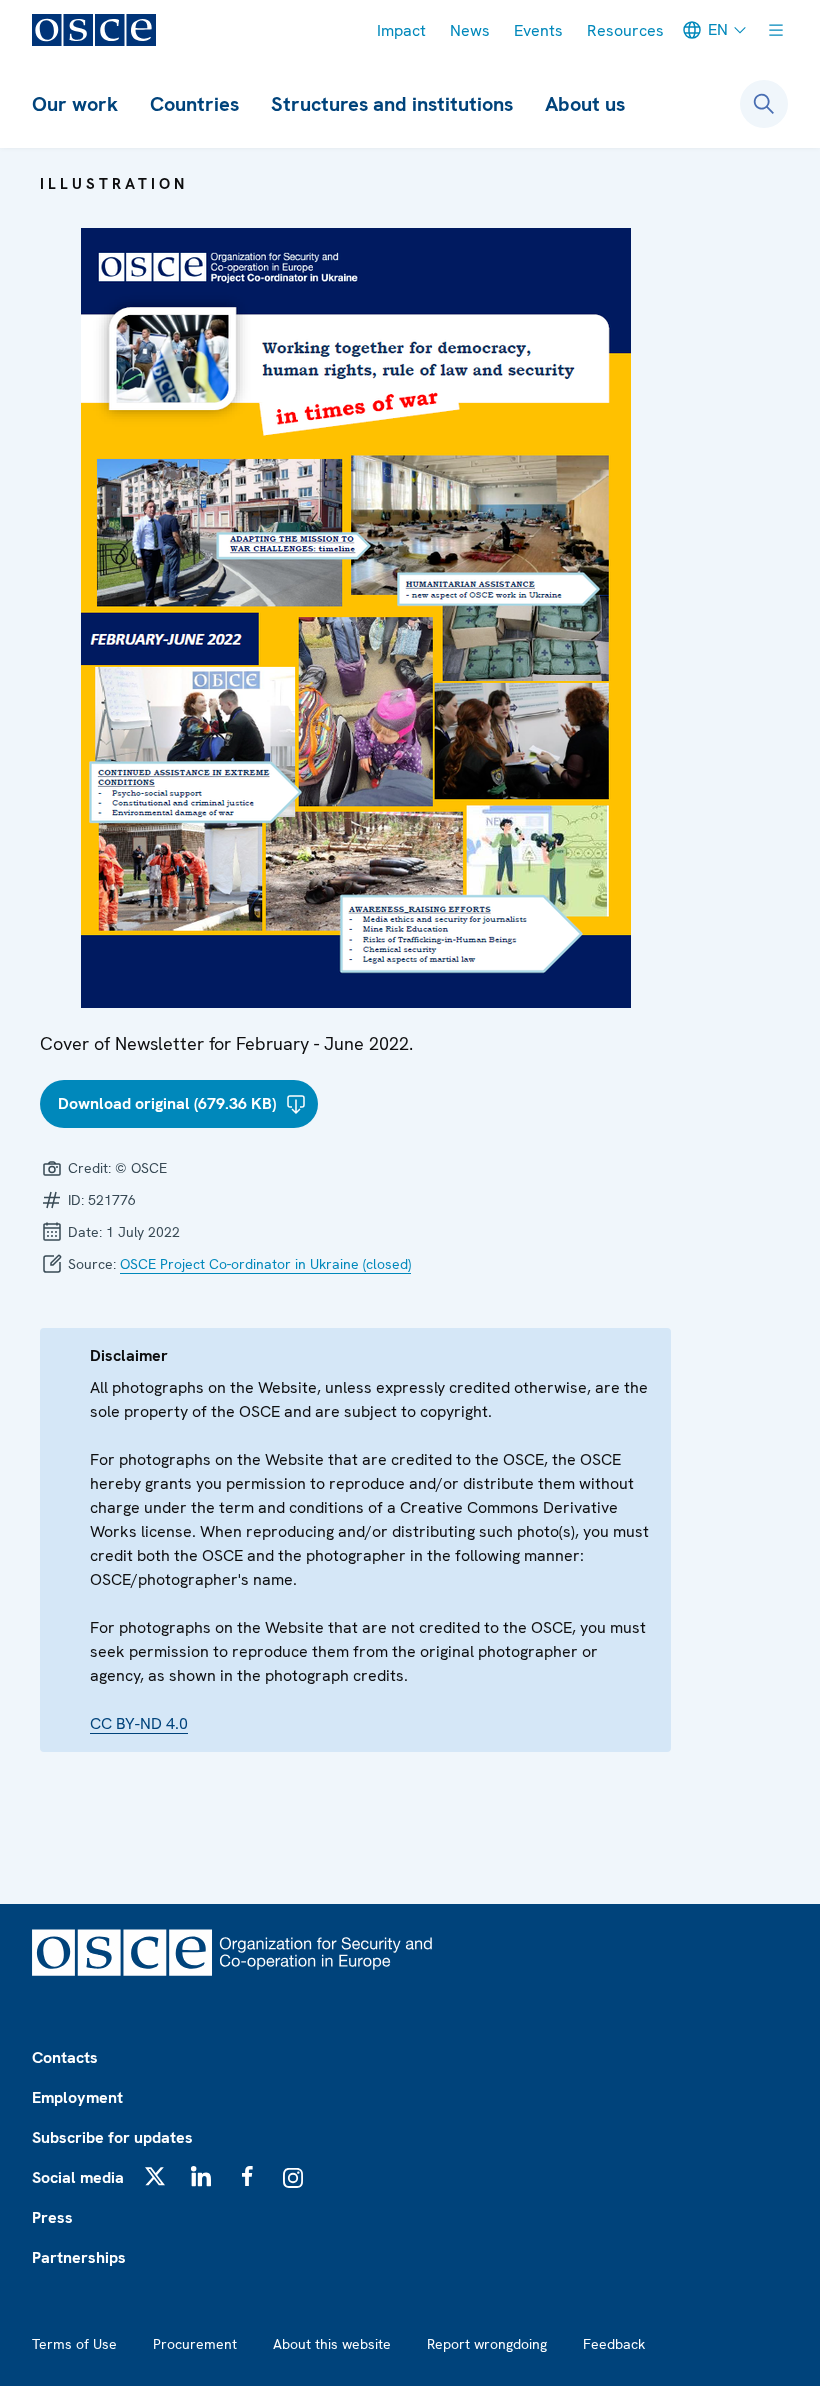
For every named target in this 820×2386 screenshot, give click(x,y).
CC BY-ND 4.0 (139, 1723)
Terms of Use (74, 2344)
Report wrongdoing (487, 2344)
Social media (78, 2177)
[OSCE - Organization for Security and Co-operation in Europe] (94, 30)
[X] (155, 2176)
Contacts (65, 2057)
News (470, 30)
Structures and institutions (392, 104)
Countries (194, 104)
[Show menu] (776, 30)
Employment (77, 2097)
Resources (625, 30)
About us (585, 104)
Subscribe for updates (112, 2137)
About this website (332, 2344)
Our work (75, 104)
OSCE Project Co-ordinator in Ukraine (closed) (265, 1264)
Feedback (614, 2344)
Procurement (195, 2344)
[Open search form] (764, 104)
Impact (401, 30)
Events (538, 30)
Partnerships (79, 2257)
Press (52, 2217)
